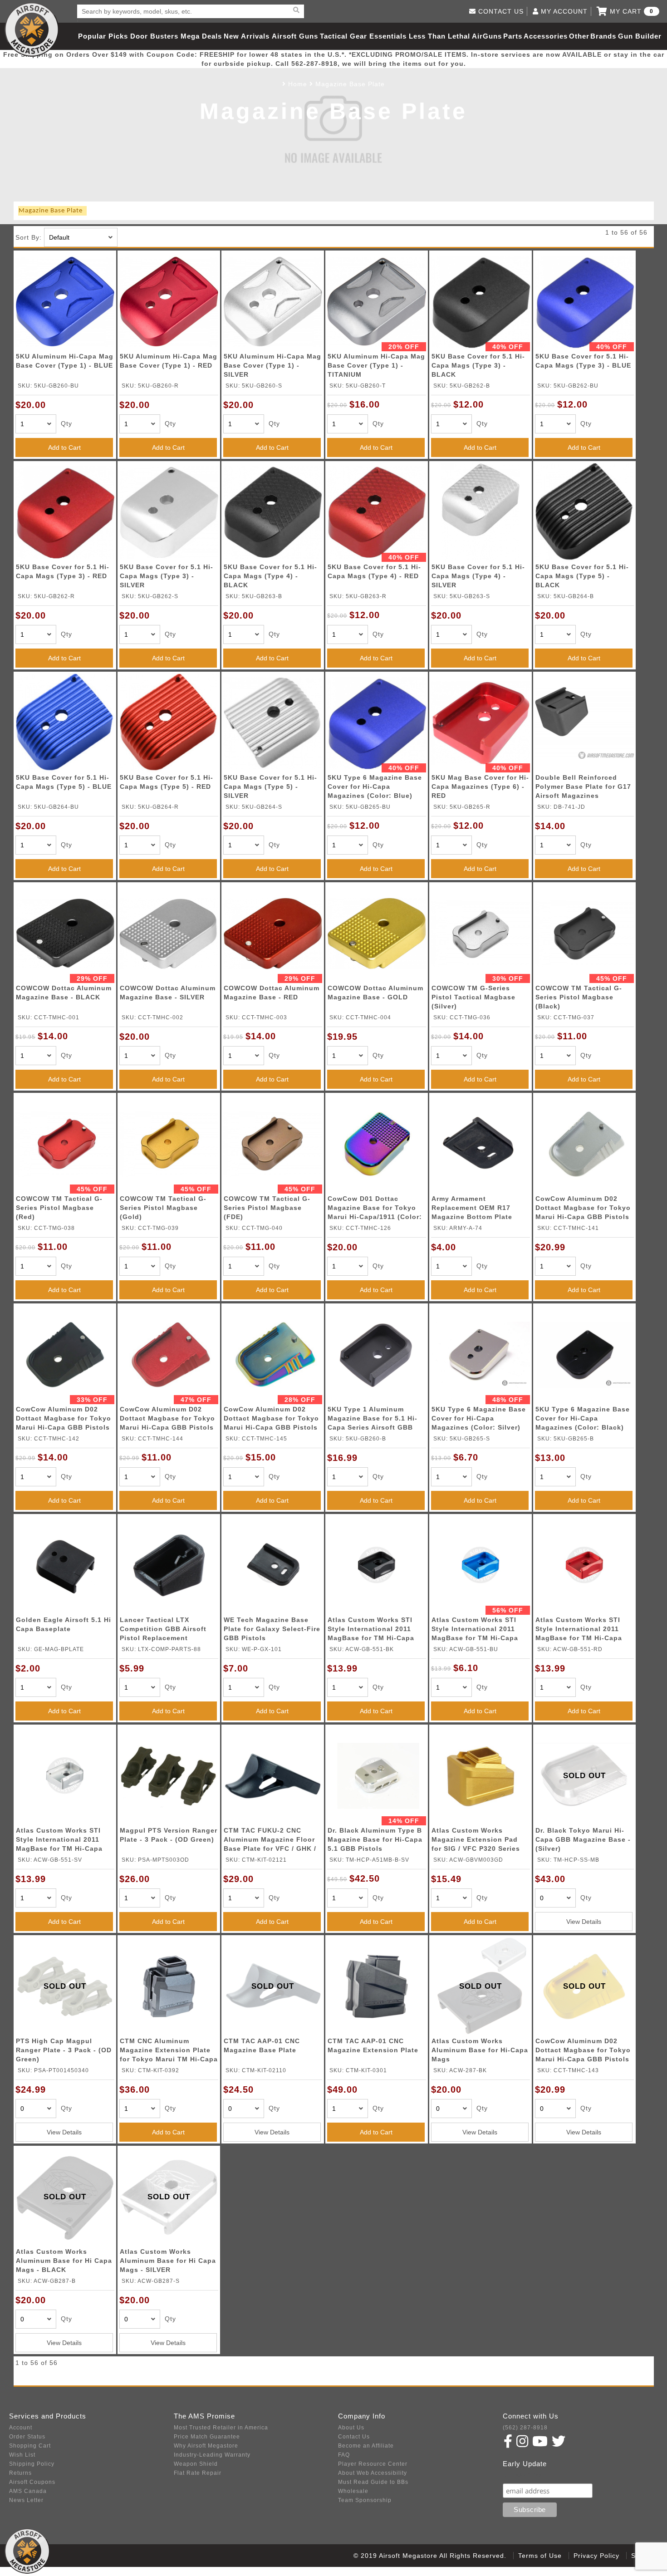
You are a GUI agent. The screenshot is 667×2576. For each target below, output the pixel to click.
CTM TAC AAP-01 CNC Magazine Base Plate (262, 2045)
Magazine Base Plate (350, 84)
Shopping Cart (30, 2446)
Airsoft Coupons (32, 2482)
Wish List (22, 2455)
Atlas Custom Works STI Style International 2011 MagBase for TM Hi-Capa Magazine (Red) (579, 1630)
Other (579, 36)
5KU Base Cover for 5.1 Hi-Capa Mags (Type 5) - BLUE (64, 782)
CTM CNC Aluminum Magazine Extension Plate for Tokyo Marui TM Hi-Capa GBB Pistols (169, 2052)
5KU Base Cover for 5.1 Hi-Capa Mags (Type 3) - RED (63, 571)
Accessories (546, 36)
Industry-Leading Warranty (212, 2455)
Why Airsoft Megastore (206, 2446)
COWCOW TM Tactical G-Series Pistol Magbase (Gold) (163, 1208)
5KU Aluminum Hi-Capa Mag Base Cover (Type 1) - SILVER (272, 365)
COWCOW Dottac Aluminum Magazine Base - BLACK (64, 993)
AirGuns (487, 36)
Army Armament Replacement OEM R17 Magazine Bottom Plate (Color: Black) (472, 1209)
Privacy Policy (596, 2556)
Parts (513, 36)
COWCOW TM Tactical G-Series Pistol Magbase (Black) (579, 997)
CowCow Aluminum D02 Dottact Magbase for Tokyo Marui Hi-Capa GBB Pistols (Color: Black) (64, 1420)
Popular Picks (103, 36)
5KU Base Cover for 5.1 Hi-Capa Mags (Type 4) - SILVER (478, 576)
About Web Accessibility (373, 2473)
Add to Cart (64, 447)
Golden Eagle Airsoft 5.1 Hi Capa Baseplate (64, 1624)
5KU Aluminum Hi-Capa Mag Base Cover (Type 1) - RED (169, 361)
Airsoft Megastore (32, 29)
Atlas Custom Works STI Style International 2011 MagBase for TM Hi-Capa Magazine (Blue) (475, 1630)
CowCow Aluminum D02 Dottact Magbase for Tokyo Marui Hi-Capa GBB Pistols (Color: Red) (167, 1420)
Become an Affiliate (366, 2446)
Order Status (27, 2437)
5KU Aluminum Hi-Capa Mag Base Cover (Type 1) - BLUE (65, 361)
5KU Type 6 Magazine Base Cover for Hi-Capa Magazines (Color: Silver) (479, 1418)
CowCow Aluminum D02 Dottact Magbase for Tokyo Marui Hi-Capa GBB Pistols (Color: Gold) (583, 2052)
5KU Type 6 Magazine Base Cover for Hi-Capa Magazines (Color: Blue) (375, 787)
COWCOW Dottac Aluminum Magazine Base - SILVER (168, 993)
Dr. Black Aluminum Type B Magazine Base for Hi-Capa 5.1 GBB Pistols (375, 1839)
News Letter (26, 2500)
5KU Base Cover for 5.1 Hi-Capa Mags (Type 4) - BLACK (270, 576)
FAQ (344, 2455)
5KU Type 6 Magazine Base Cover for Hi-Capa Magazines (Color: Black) (583, 1418)
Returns (20, 2473)
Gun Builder (640, 36)
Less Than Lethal (439, 36)
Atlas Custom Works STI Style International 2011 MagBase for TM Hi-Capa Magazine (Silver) (59, 1841)
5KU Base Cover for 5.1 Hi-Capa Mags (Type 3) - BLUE (583, 361)
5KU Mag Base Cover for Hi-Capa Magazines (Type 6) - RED (480, 787)
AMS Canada (28, 2491)
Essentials (388, 36)
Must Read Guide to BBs (373, 2482)
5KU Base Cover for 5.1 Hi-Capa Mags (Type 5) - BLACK (582, 576)
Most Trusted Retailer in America (221, 2428)
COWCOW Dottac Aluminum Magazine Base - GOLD (375, 993)
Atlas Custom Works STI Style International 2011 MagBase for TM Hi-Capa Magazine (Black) (371, 1630)
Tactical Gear (343, 36)
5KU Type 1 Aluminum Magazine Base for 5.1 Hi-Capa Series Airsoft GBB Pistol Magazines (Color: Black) (373, 1420)
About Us (351, 2428)
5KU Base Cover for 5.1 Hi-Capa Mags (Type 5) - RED (167, 782)
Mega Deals (201, 36)
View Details (584, 1922)
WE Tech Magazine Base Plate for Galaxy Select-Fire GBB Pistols (272, 1629)
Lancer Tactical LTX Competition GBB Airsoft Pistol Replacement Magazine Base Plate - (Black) (163, 1630)
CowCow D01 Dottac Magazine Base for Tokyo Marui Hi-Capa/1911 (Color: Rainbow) (375, 1209)
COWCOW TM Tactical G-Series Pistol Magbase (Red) (59, 1208)
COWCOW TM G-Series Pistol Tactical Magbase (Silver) (473, 997)
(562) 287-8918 (525, 2428)
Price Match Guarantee (207, 2437)
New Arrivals (247, 36)
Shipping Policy (32, 2464)
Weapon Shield (196, 2464)
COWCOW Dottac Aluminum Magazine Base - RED (272, 993)
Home (298, 84)
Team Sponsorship (365, 2500)
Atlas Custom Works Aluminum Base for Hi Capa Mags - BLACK (64, 2261)
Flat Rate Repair (198, 2473)
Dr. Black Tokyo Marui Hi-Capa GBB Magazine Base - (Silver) (583, 1839)
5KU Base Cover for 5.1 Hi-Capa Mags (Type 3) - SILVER (167, 576)
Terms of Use (540, 2556)
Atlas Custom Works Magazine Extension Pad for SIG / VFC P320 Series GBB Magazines (476, 1841)
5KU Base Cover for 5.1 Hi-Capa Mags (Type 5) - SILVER (270, 787)
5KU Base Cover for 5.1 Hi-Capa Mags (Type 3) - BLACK (478, 365)
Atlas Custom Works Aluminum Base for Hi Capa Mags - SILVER (168, 2261)
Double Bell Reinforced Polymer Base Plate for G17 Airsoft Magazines (583, 787)
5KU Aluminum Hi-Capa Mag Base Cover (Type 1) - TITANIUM (376, 365)
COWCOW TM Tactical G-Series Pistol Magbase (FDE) (267, 1208)
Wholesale (353, 2491)
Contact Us (354, 2437)
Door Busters (154, 36)
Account (21, 2428)
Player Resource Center (373, 2464)
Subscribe (522, 2475)
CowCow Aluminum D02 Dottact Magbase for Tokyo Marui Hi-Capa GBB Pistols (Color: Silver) (583, 1209)
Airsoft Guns (295, 36)
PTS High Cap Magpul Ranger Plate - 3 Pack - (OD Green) (64, 2050)
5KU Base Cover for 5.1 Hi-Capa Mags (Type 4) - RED (374, 571)
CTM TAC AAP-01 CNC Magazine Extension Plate (373, 2045)
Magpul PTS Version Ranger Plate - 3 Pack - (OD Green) (169, 1835)
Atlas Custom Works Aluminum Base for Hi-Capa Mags (480, 2050)
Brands (603, 36)
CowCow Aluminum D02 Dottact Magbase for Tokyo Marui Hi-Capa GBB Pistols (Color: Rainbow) (271, 1420)
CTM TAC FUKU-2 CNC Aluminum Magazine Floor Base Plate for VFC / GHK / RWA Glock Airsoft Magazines (270, 1841)
